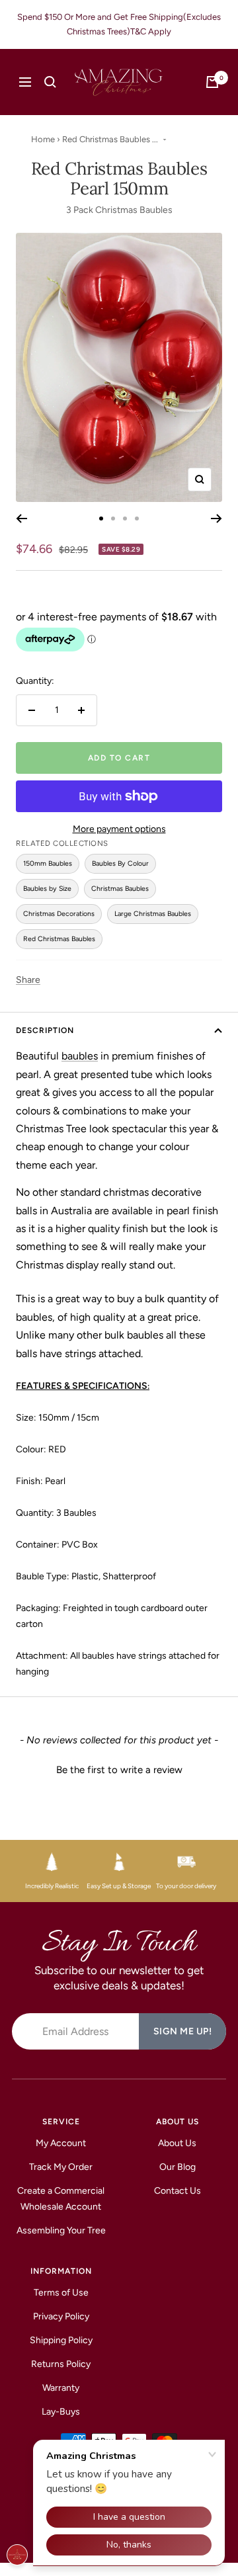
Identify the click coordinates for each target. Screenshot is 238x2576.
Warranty (61, 2388)
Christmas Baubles (120, 889)
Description (45, 1030)
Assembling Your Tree (61, 2230)
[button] (119, 1768)
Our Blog (178, 2167)
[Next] (217, 519)
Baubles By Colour (120, 863)
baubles (80, 1056)
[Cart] (212, 82)
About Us (177, 2143)
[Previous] (21, 519)
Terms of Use (61, 2293)
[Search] (50, 82)
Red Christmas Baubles (59, 939)
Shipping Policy (61, 2340)
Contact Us (178, 2191)
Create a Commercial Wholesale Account (61, 2199)
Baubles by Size (47, 889)
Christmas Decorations (59, 914)
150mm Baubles (48, 863)
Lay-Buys (61, 2412)
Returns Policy (61, 2364)
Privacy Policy (61, 2316)
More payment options (119, 829)
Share (28, 980)
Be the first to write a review (119, 1770)
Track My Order (61, 2167)
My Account (61, 2143)
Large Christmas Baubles (153, 914)
